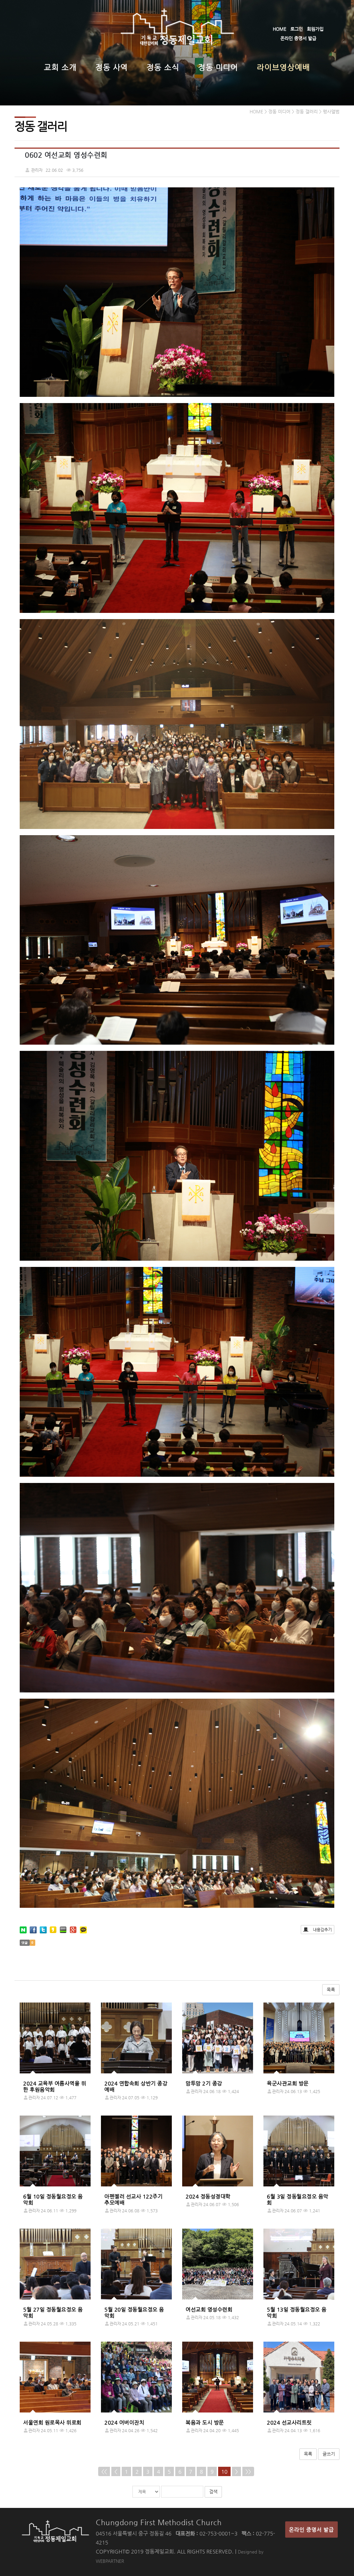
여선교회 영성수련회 (209, 2309)
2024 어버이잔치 (124, 2422)
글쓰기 (329, 2454)
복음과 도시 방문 (205, 2422)
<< (104, 2471)
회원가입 (315, 29)
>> (248, 2471)
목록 (331, 1990)
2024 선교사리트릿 (289, 2422)
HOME (280, 29)
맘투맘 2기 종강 (204, 2083)
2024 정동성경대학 (208, 2196)
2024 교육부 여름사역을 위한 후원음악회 (55, 2086)
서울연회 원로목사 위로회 (52, 2422)
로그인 (297, 29)
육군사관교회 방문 (288, 2083)
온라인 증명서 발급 (298, 38)
